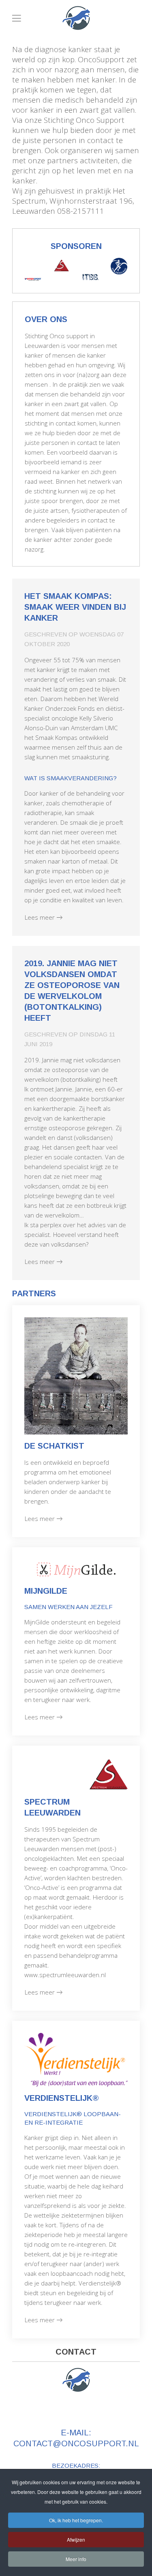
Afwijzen (76, 2539)
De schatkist (54, 1446)
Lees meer (40, 917)
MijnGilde (46, 1591)
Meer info (76, 2559)
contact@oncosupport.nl (76, 2443)
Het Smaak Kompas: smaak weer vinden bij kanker (75, 607)
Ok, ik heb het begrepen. (76, 2520)
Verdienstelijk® (62, 2098)
